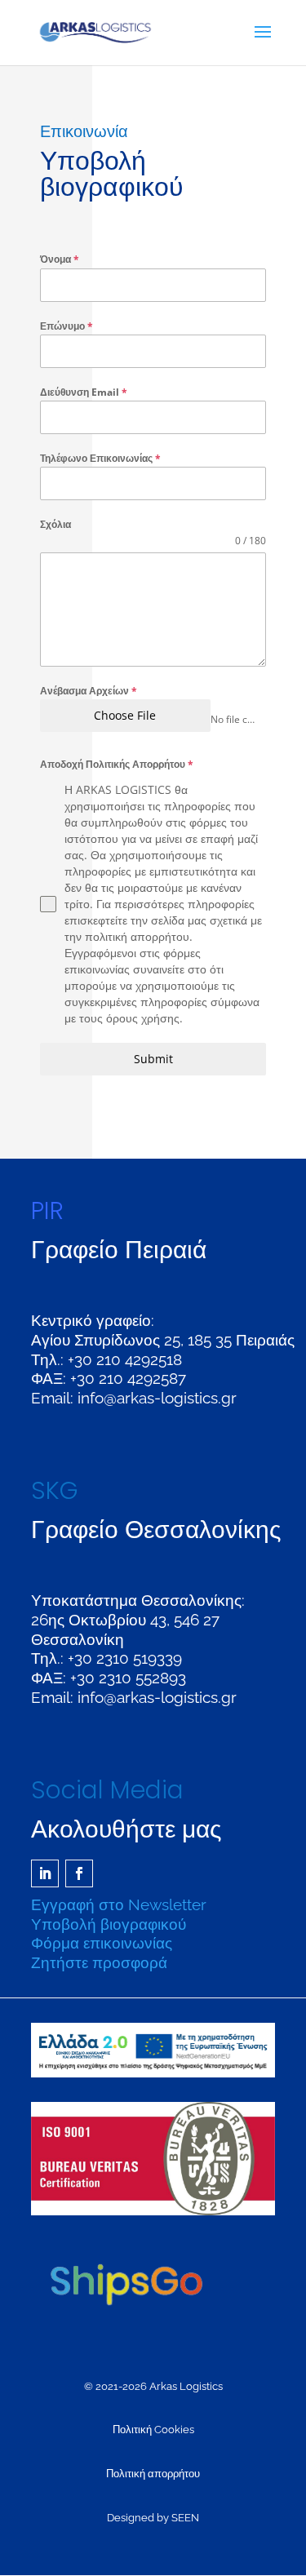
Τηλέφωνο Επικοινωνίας (100, 458)
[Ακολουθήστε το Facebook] (79, 1873)
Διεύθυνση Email (84, 392)
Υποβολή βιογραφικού (109, 1924)
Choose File (125, 715)
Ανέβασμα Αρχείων (89, 691)
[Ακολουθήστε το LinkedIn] (45, 1873)
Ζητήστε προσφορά (99, 1962)
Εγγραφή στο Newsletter (119, 1904)
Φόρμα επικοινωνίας (102, 1943)
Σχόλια (55, 524)
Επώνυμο (67, 326)
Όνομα (60, 259)
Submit (153, 1059)
